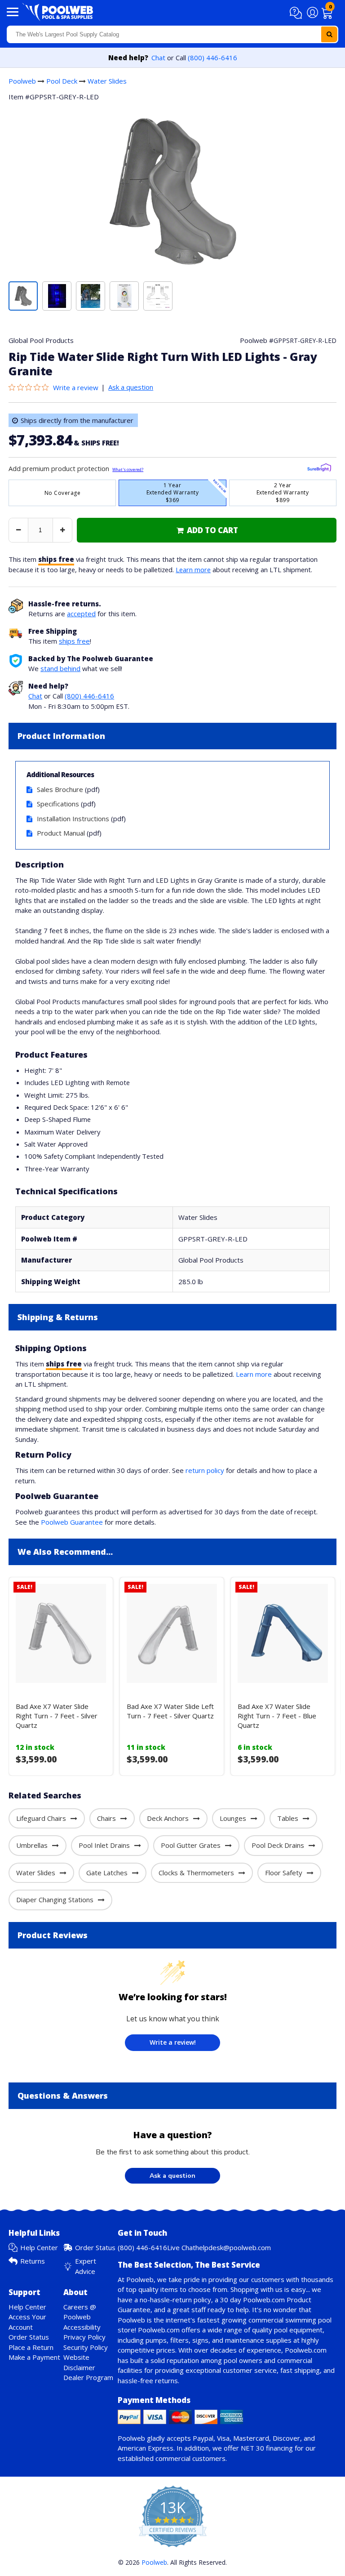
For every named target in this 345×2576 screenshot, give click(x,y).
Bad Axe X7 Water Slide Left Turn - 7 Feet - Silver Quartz (170, 1711)
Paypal (203, 2438)
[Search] (329, 34)
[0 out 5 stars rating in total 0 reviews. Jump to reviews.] (31, 387)
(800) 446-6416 (212, 58)
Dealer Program (88, 2377)
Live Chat (181, 2247)
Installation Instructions (73, 819)
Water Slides (107, 81)
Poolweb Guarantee (72, 1522)
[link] (207, 530)
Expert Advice (86, 2266)
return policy (205, 1470)
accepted (81, 614)
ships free (74, 641)
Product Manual (61, 833)
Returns (33, 2261)
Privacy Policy (84, 2337)
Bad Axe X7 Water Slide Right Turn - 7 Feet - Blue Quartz (277, 1716)
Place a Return (31, 2347)
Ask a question (131, 387)
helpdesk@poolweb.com (233, 2247)
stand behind (60, 668)
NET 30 (252, 2448)
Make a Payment (34, 2357)
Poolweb (22, 81)
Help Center (39, 2247)
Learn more (193, 569)
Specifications (58, 804)
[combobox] (172, 34)
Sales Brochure (60, 789)
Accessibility (82, 2327)
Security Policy (86, 2347)
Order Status (95, 2247)
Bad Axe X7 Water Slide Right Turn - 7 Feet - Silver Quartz (57, 1716)
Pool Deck (62, 81)
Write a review (76, 387)
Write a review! (173, 2042)
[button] (297, 13)
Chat (158, 58)
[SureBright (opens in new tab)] (319, 469)
